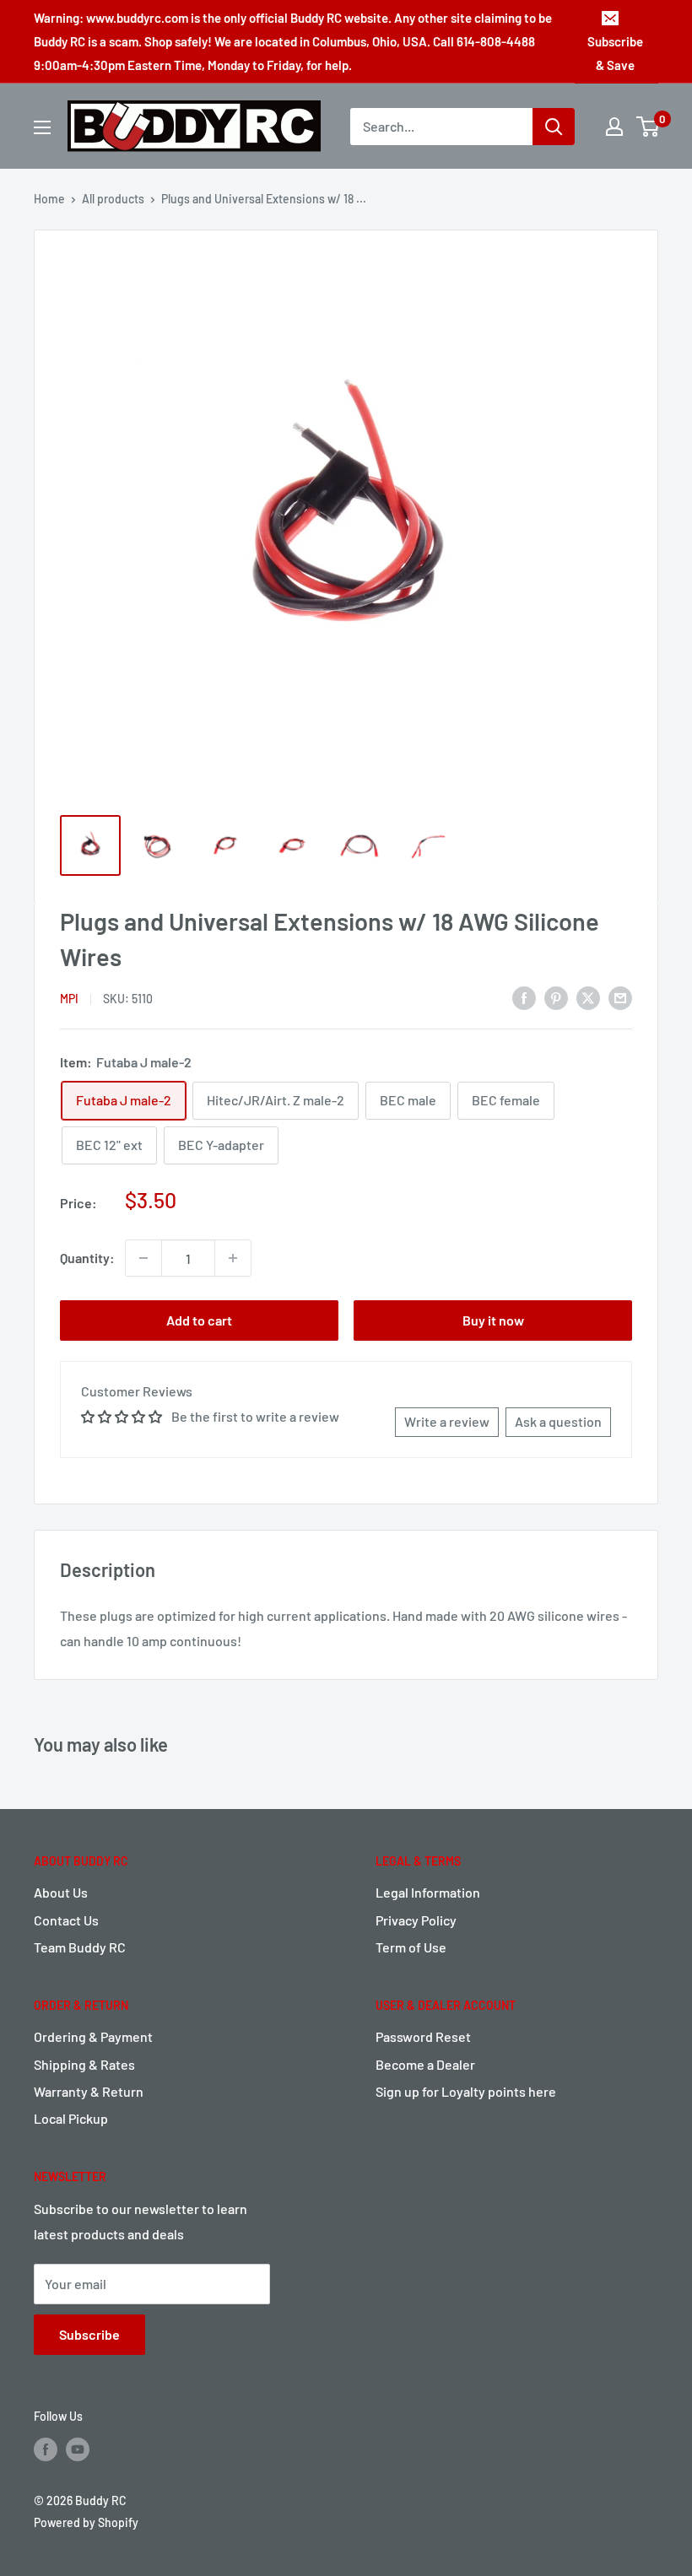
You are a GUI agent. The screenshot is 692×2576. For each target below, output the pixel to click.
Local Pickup (71, 2118)
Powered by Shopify (86, 2522)
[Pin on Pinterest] (556, 998)
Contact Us (66, 1920)
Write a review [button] (447, 1421)
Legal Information (428, 1892)
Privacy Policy (416, 1920)
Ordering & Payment (93, 2036)
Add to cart (199, 1320)
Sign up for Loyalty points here (466, 2091)
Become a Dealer (425, 2064)
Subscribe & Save (615, 53)
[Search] (554, 127)
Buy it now (493, 1320)
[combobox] (441, 127)
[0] (649, 127)
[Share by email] (620, 998)
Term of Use (411, 1947)
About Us (61, 1892)
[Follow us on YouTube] (78, 2449)
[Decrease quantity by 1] (143, 1258)
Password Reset (423, 2036)
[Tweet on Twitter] (588, 998)
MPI (69, 999)
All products (113, 199)
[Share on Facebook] (524, 998)
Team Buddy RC (80, 1947)
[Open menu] (42, 127)
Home (49, 199)
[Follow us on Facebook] (46, 2449)
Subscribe (89, 2334)
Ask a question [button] (558, 1421)
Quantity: (87, 1258)
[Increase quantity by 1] (233, 1258)
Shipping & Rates (84, 2064)
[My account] (614, 127)
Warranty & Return (89, 2091)
